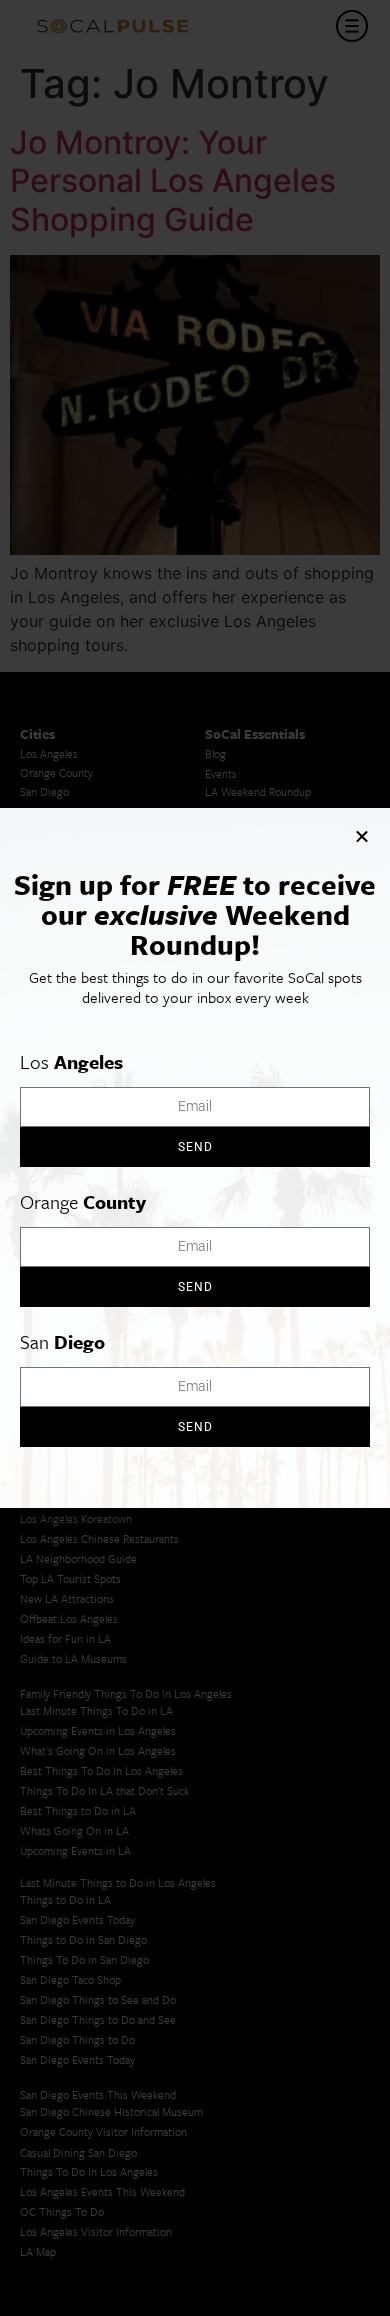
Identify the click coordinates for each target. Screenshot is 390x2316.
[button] (362, 836)
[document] (195, 1158)
